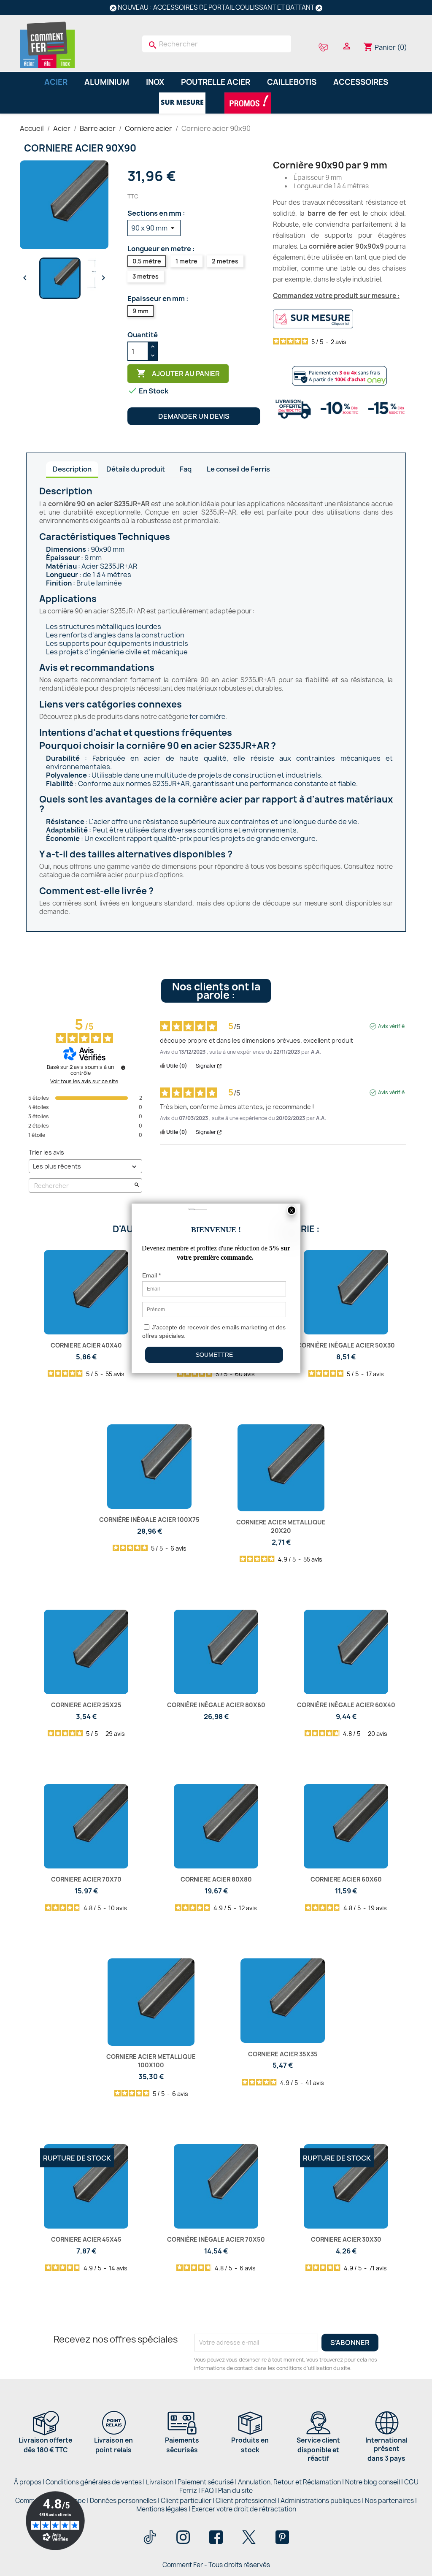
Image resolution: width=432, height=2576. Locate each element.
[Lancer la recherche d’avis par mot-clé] (137, 1186)
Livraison (160, 2482)
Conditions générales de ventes (94, 2482)
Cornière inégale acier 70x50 (216, 2239)
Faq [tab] (186, 469)
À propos (28, 2482)
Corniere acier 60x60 (346, 1879)
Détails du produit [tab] (136, 469)
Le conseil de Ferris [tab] (238, 469)
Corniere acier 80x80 (216, 1879)
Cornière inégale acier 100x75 (149, 1520)
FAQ (208, 2491)
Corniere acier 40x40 (86, 1345)
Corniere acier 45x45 (86, 2239)
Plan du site (235, 2491)
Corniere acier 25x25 (86, 1705)
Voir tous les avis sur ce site (84, 1082)
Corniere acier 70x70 (86, 1879)
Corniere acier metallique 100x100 (151, 2061)
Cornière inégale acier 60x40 (346, 1705)
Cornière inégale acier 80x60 (216, 1705)
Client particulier (186, 2501)
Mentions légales (162, 2509)
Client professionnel (246, 2501)
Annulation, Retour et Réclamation (289, 2482)
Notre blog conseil (373, 2482)
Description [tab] (72, 469)
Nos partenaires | (391, 2501)
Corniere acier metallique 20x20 (281, 1526)
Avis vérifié (391, 1026)
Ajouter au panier (178, 373)
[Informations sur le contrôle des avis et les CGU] (123, 1068)
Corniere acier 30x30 (346, 2239)
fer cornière (207, 717)
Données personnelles (123, 2501)
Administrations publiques (321, 2501)
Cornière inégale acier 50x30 (346, 1345)
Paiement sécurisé (206, 2482)
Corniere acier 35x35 (283, 2054)
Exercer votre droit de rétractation (244, 2509)
